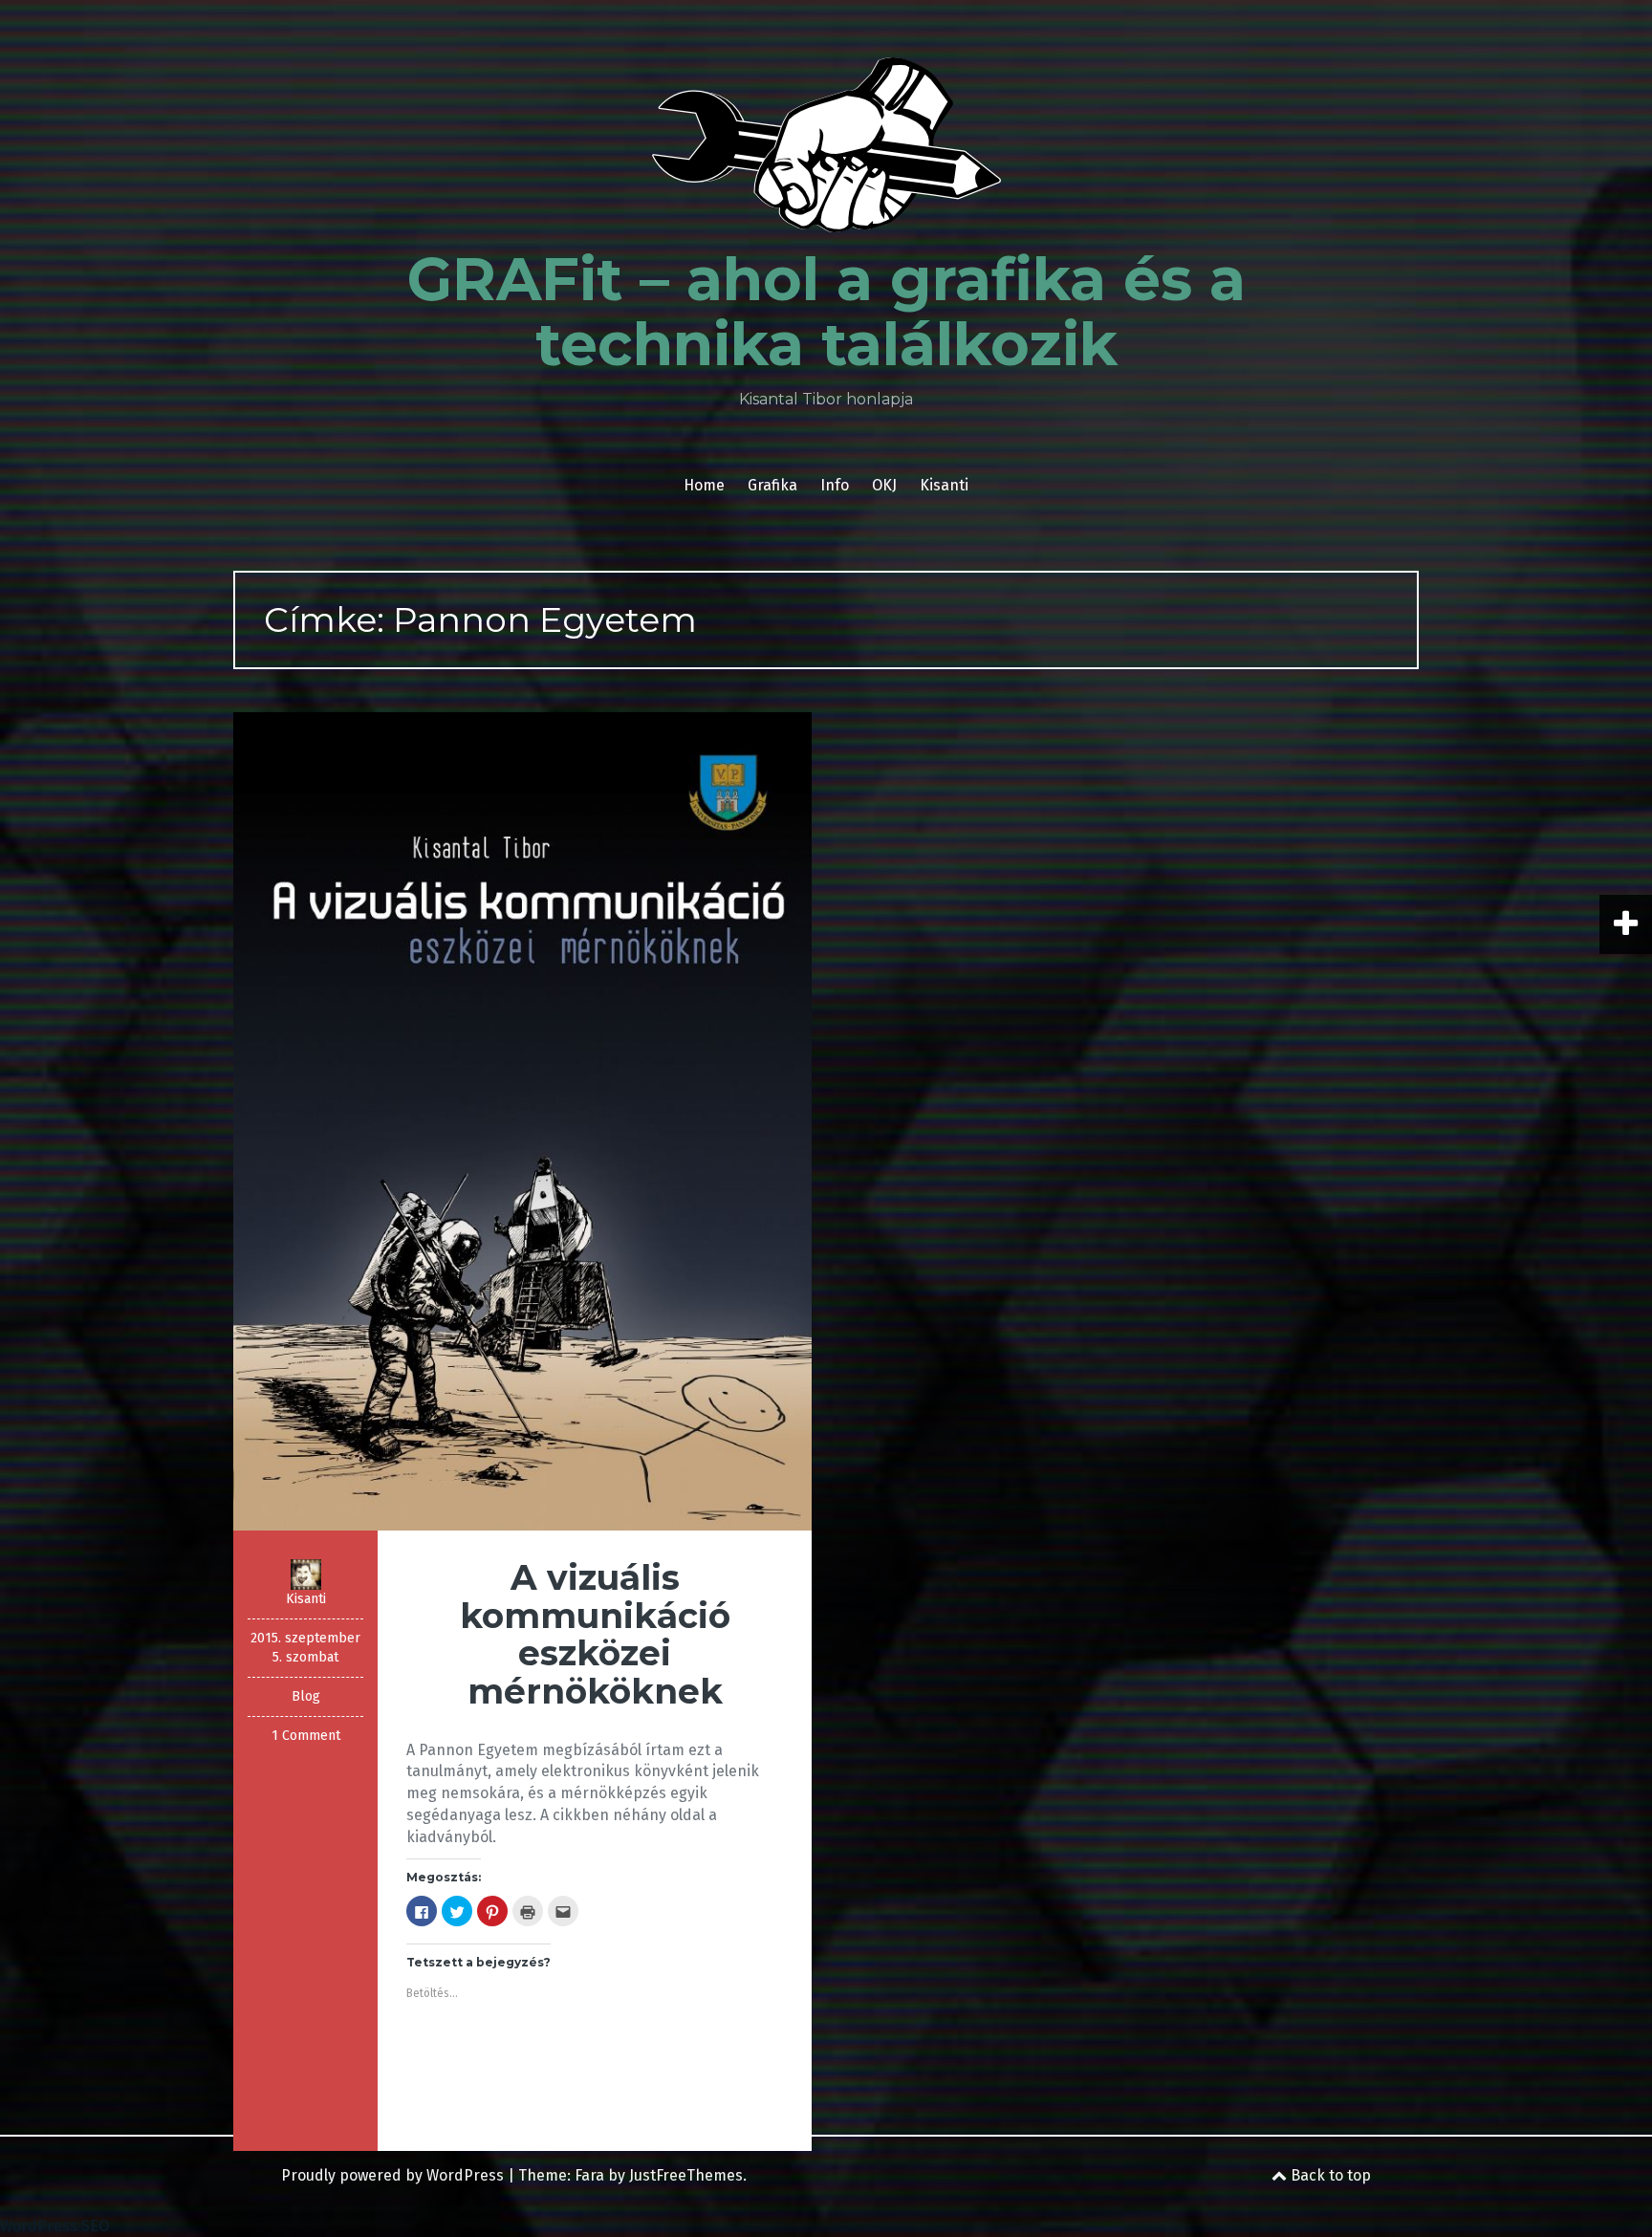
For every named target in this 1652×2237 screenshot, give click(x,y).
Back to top (1329, 2175)
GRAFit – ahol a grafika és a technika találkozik (826, 312)
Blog (306, 1696)
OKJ (884, 485)
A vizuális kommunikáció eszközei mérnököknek (595, 1634)
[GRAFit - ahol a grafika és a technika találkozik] (826, 151)
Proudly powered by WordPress (392, 2175)
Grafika (772, 485)
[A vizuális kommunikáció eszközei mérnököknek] (522, 1120)
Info (835, 485)
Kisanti (944, 485)
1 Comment (306, 1736)
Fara (589, 2175)
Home (704, 485)
